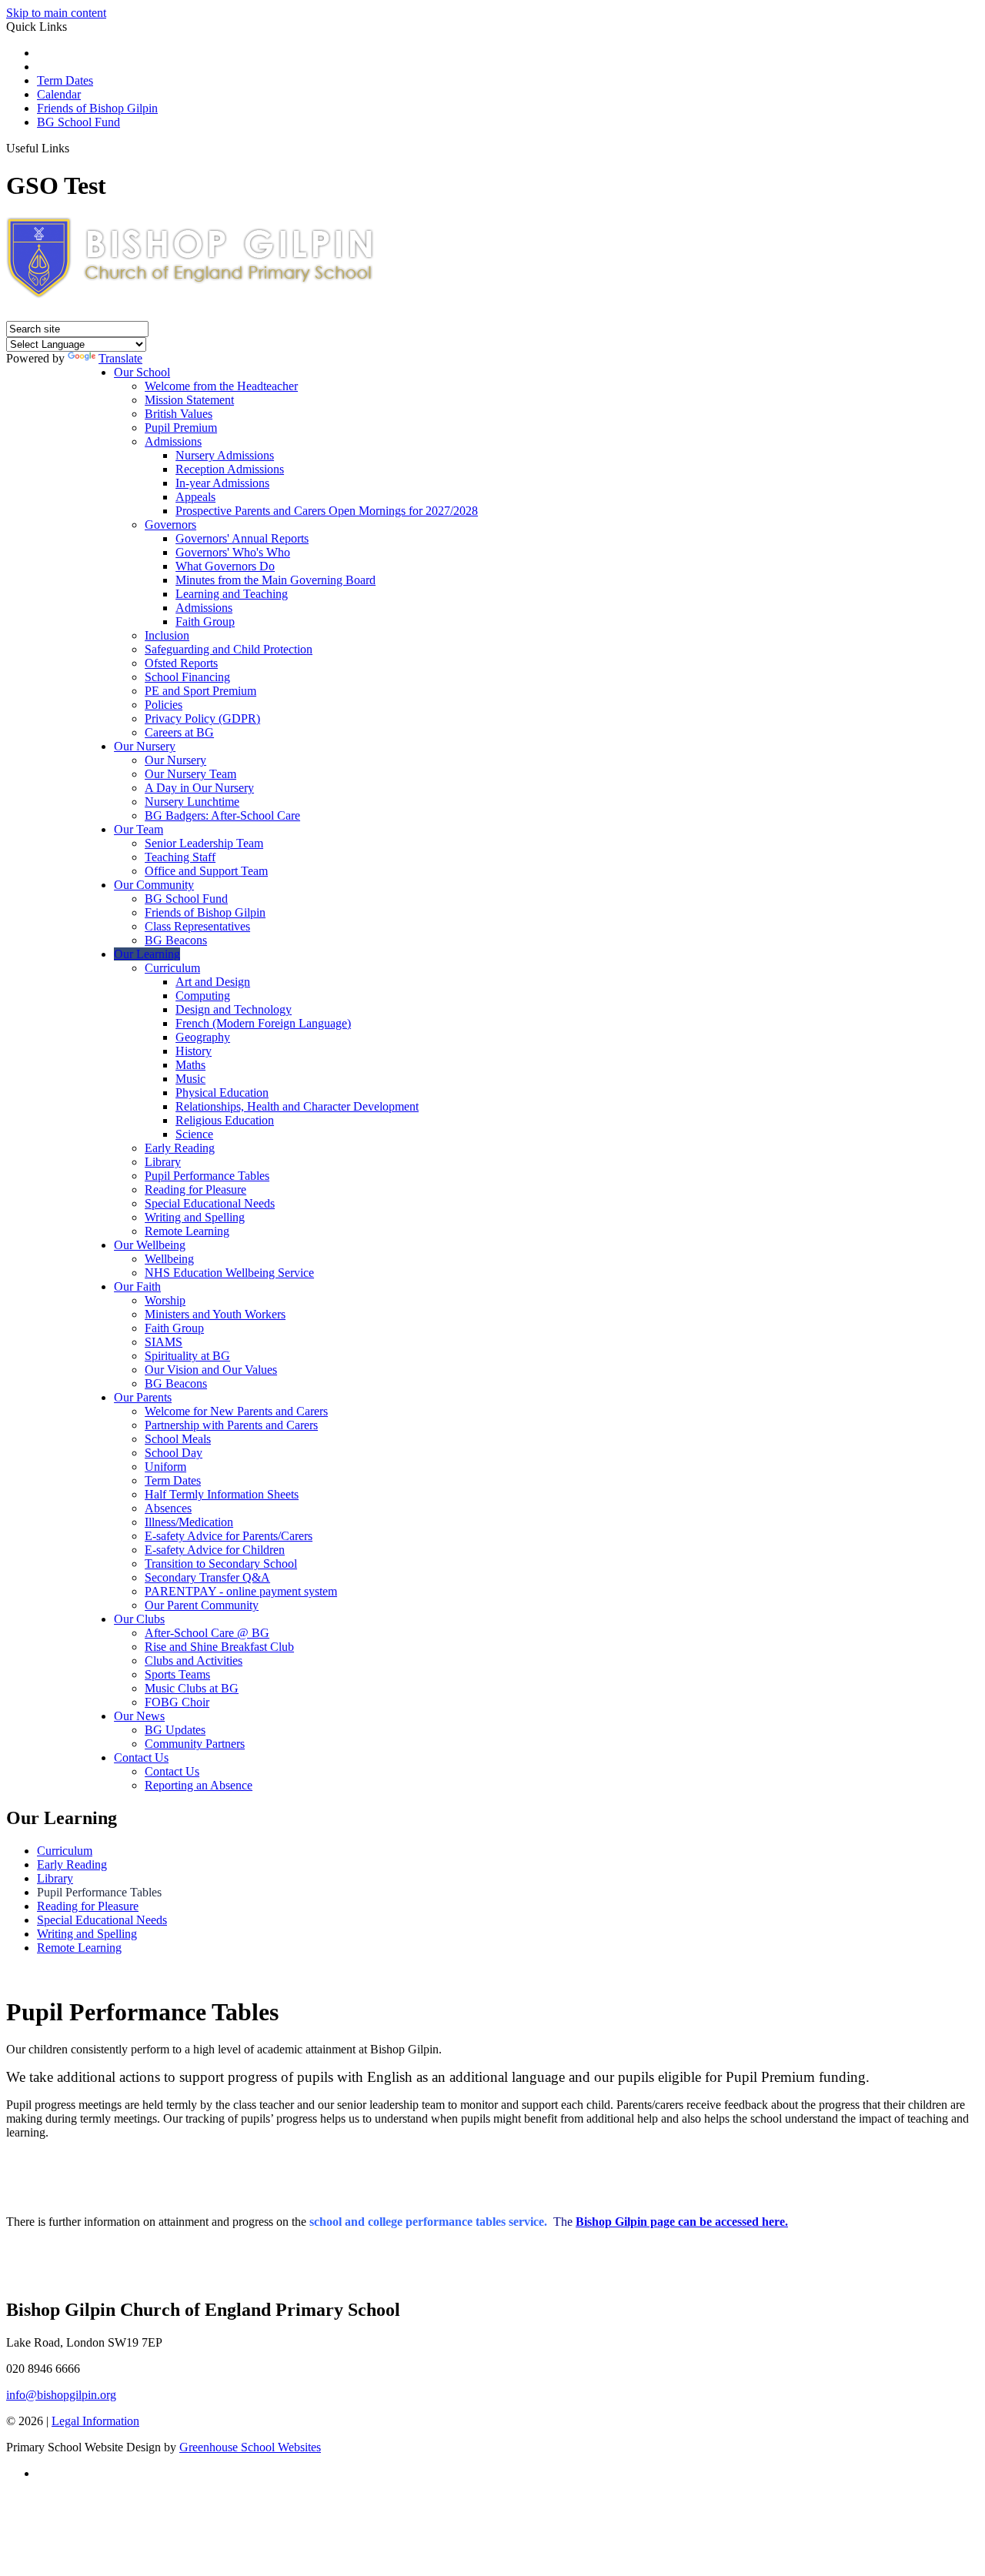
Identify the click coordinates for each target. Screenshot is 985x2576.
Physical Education (222, 1093)
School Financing (187, 677)
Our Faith (137, 1286)
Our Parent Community (202, 1605)
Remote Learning (187, 1231)
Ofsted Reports (181, 663)
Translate (120, 358)
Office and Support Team (206, 871)
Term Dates (65, 80)
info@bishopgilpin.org (61, 2395)
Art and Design (213, 982)
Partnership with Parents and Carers (231, 1425)
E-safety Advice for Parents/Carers (229, 1536)
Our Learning (147, 954)
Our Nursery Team (190, 774)
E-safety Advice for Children (215, 1550)
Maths (190, 1065)
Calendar (59, 94)
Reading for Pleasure (195, 1189)
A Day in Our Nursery (199, 788)
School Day (174, 1453)
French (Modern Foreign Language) (263, 1023)
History (194, 1051)
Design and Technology (234, 1009)
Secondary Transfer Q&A (207, 1577)
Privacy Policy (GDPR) (202, 718)
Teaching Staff (180, 857)
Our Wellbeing (150, 1245)
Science (194, 1134)
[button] (75, 148)
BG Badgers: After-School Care (222, 815)
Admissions (173, 441)
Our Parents (143, 1397)
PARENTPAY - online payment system (241, 1591)
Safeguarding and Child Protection (229, 649)
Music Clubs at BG (192, 1688)
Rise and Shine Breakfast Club (219, 1647)
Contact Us (141, 1757)
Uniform (165, 1467)
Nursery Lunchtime (192, 802)
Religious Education (225, 1120)
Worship (165, 1300)
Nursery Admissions (225, 455)
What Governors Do (225, 566)
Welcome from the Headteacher (221, 386)
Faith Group (205, 621)
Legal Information (95, 2421)
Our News (139, 1716)
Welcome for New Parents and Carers (236, 1411)
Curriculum (172, 968)
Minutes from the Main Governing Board (275, 580)
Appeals (195, 497)
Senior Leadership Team (204, 843)
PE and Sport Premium (200, 691)
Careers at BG (179, 732)
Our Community (154, 885)
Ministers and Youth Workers (215, 1314)
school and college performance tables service (427, 2222)
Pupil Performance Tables (207, 1176)
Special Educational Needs (210, 1203)
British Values (179, 414)
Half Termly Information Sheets (222, 1494)
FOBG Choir (177, 1702)
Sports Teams (177, 1674)
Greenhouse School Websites (250, 2447)
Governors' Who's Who (233, 552)
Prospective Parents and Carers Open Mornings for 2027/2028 (327, 511)
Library (163, 1162)
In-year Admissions (222, 483)
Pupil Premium (181, 428)
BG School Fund (78, 122)
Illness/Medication (189, 1522)
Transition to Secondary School (221, 1564)
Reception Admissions (230, 469)
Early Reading (180, 1148)
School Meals (178, 1439)
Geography (203, 1037)
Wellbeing (169, 1259)
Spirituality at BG (187, 1356)
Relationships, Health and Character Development (297, 1106)
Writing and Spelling (195, 1217)
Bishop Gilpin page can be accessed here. (682, 2222)
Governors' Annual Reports (242, 538)
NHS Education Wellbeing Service (229, 1273)
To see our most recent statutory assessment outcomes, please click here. (493, 2164)
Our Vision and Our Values (211, 1370)
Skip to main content (56, 13)
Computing (203, 996)
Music (190, 1079)
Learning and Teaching (232, 594)
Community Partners (195, 1744)
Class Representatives (197, 926)
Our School (142, 372)
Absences (168, 1508)
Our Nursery (145, 746)
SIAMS (164, 1342)
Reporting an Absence (199, 1785)
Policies (164, 705)
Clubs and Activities (194, 1661)
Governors (170, 525)
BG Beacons (176, 940)
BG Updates (175, 1730)
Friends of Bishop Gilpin (97, 108)
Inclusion (167, 635)
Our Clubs (139, 1619)
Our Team (139, 829)
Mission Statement (189, 400)
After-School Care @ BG (207, 1633)
